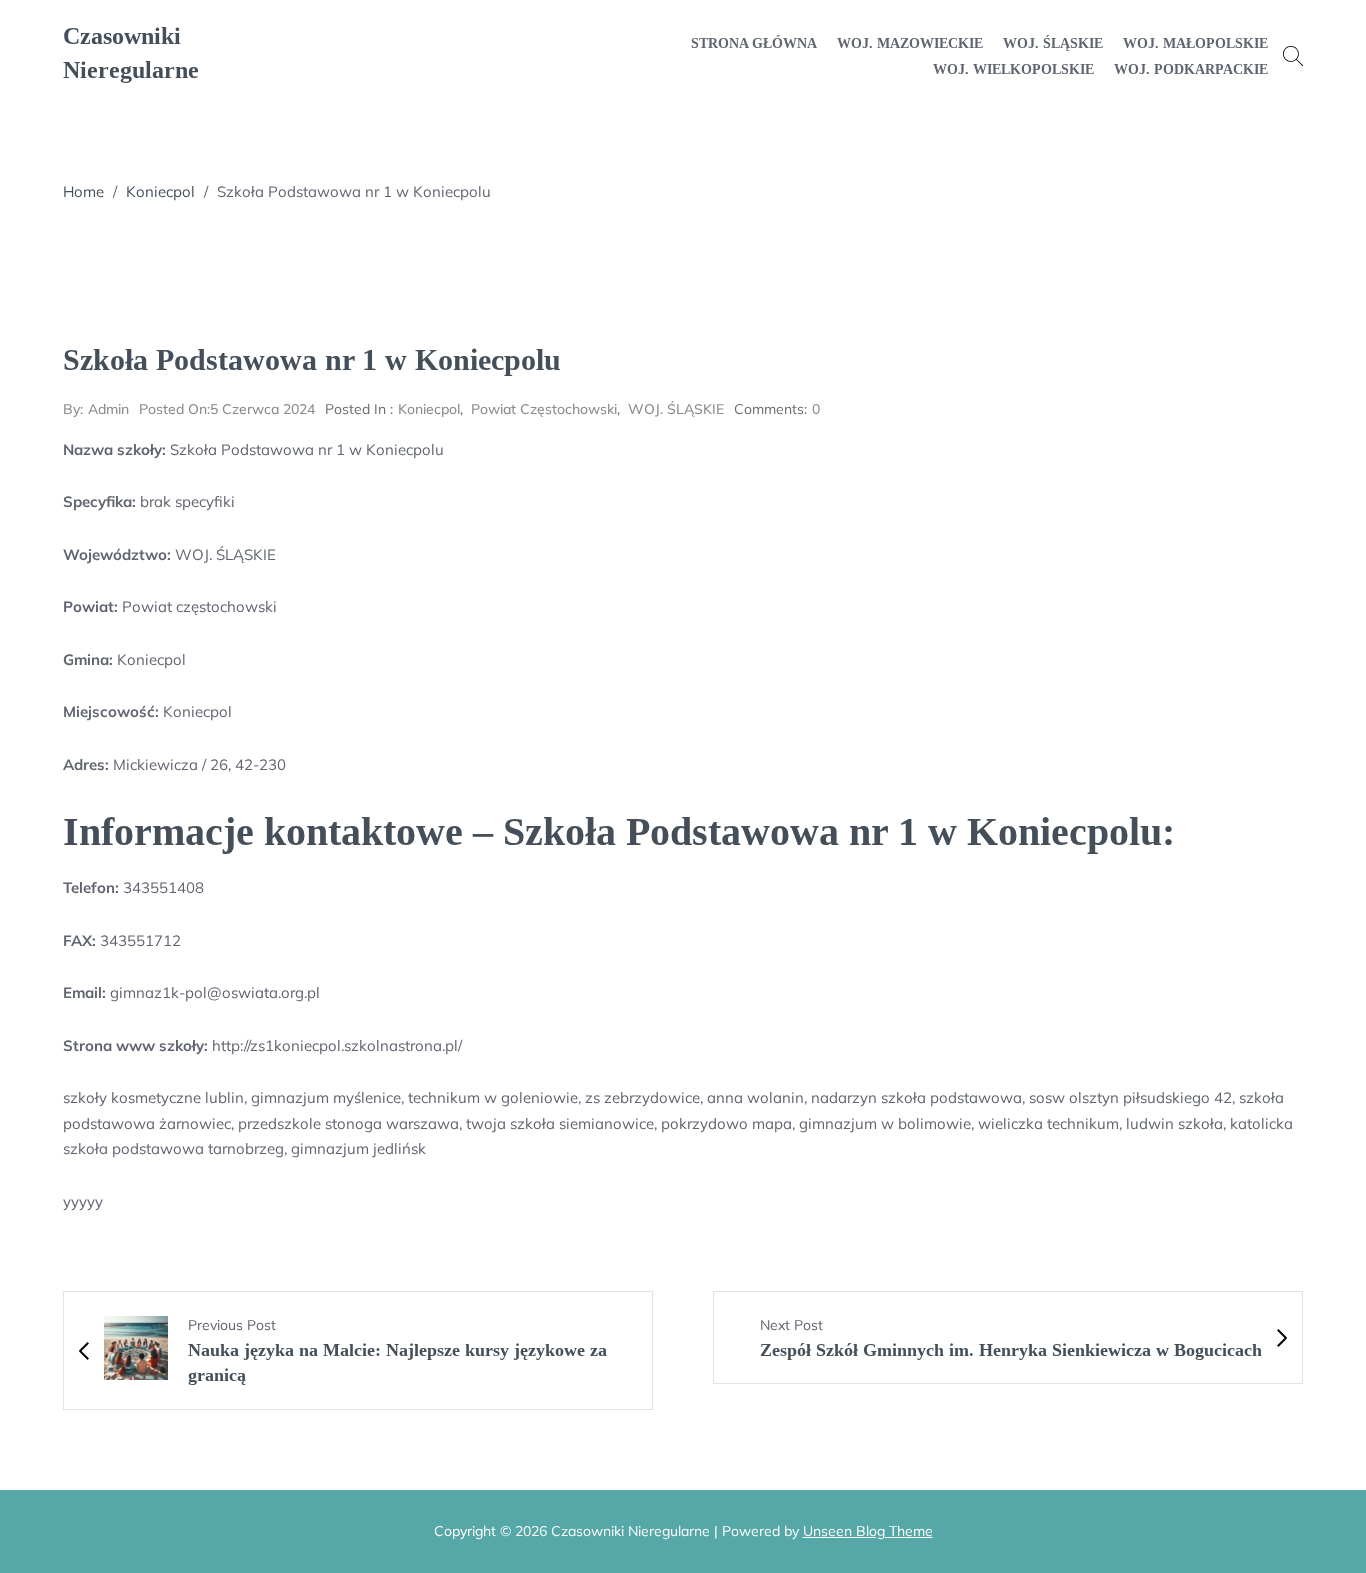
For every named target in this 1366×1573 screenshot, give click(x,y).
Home (83, 191)
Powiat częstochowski (544, 409)
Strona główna (754, 43)
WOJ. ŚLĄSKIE (1053, 43)
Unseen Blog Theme (868, 1531)
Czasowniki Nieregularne (131, 53)
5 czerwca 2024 (227, 409)
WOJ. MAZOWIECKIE (910, 43)
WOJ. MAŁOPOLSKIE (1195, 43)
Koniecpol (160, 191)
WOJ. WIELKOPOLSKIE (1013, 69)
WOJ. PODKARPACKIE (1191, 69)
